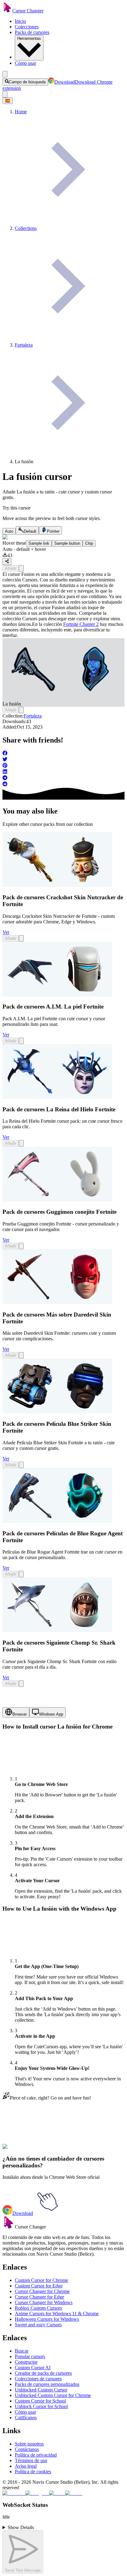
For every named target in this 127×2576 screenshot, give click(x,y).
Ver (6, 932)
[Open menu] (5, 74)
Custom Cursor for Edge (39, 2286)
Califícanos (26, 2418)
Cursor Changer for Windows (44, 2302)
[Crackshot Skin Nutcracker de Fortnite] (57, 885)
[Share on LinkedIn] (63, 772)
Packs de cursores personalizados (47, 2384)
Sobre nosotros (29, 2444)
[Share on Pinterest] (63, 766)
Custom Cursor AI (33, 2368)
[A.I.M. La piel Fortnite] (57, 995)
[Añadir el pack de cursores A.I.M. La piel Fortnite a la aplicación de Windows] (21, 1041)
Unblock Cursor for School (41, 2406)
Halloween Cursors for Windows (47, 2319)
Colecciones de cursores (38, 2379)
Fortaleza (33, 716)
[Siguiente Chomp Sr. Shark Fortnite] (57, 1631)
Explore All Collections (25, 2150)
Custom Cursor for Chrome (41, 2280)
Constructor (26, 2362)
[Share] (7, 562)
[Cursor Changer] (7, 11)
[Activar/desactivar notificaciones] (5, 94)
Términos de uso (31, 2460)
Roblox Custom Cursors (38, 2308)
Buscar (22, 2351)
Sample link (39, 543)
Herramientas (29, 38)
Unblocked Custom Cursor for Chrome (53, 2395)
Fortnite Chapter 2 (81, 624)
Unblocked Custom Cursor (41, 2390)
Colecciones (27, 27)
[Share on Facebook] (63, 754)
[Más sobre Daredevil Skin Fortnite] (57, 1303)
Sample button (67, 543)
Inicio (20, 21)
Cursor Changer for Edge (39, 2297)
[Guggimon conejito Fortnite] (57, 1200)
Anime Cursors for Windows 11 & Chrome (57, 2314)
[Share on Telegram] (63, 778)
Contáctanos (27, 2449)
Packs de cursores (32, 32)
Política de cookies (33, 2472)
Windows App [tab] (51, 1714)
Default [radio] (30, 531)
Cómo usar (25, 63)
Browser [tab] (20, 1714)
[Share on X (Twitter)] (63, 760)
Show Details (21, 2527)
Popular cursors (30, 2356)
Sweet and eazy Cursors (38, 2325)
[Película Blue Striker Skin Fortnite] (57, 1412)
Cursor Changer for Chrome (42, 2291)
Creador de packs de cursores (43, 2373)
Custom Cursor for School (40, 2401)
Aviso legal (26, 2466)
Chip (89, 543)
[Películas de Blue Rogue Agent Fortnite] (57, 1521)
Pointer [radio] (53, 531)
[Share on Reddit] (63, 784)
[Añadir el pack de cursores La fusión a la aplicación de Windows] (21, 568)
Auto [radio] (9, 531)
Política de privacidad (36, 2455)
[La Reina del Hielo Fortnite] (57, 1097)
